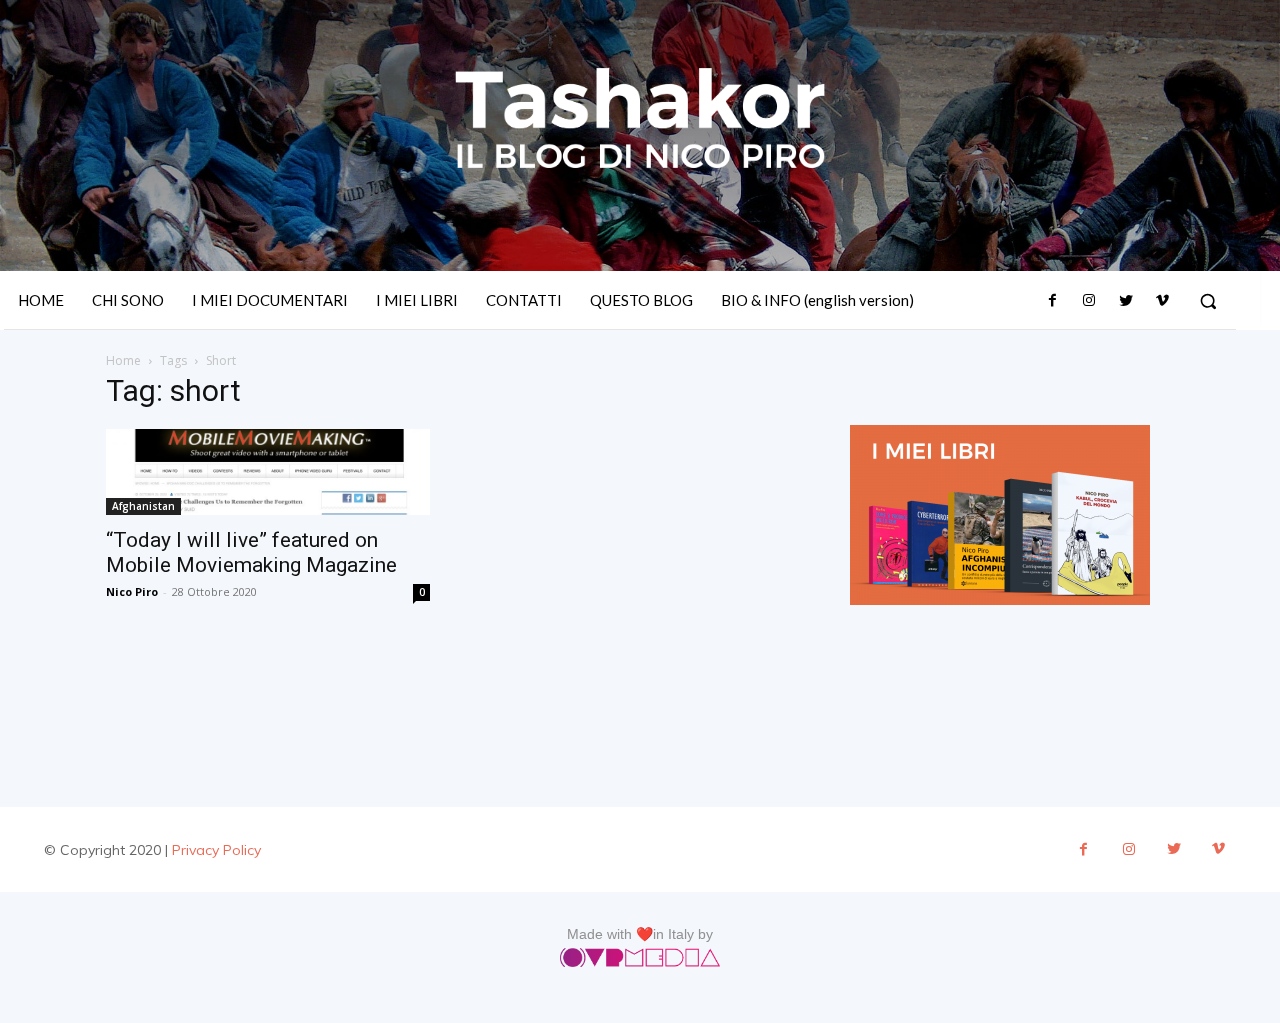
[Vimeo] (1162, 301)
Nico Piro (132, 591)
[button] (1208, 301)
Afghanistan (143, 506)
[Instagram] (1089, 301)
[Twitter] (1125, 301)
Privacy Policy (216, 850)
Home (123, 360)
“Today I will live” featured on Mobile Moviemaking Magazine (251, 552)
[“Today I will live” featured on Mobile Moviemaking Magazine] (268, 472)
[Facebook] (1053, 301)
